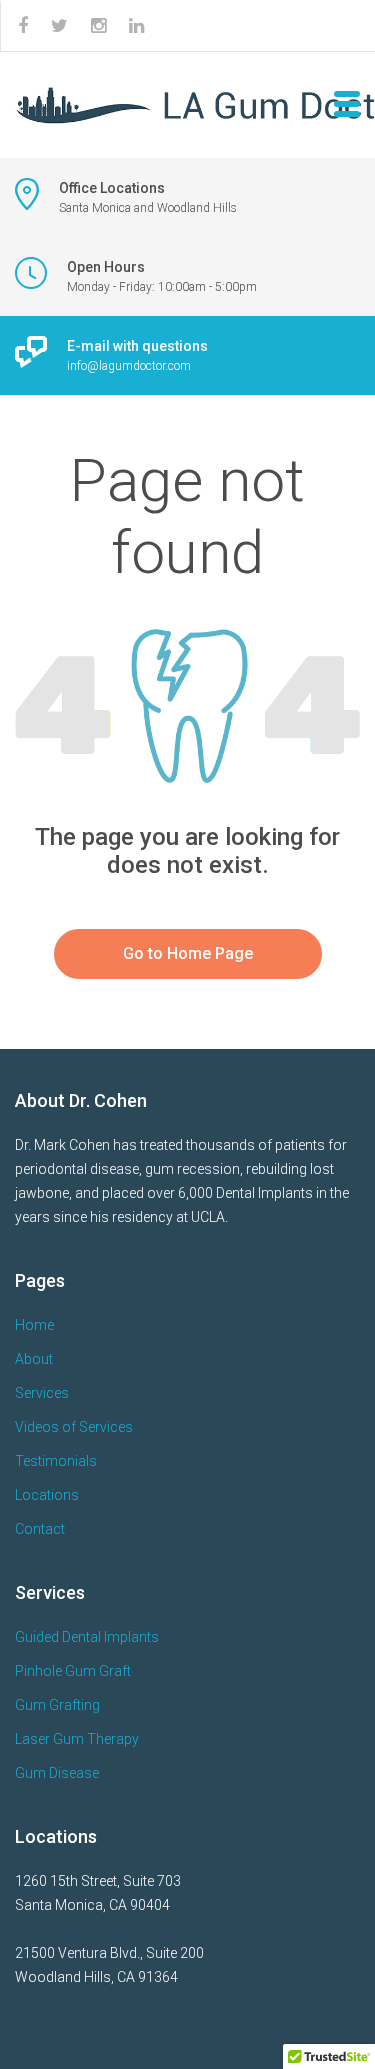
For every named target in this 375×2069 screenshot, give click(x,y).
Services (42, 1393)
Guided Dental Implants (87, 1637)
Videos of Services (74, 1427)
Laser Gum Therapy (77, 1739)
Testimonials (56, 1461)
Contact (40, 1529)
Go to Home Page (188, 953)
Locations (47, 1495)
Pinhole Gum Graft (73, 1671)
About (34, 1359)
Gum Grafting (57, 1705)
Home (34, 1325)
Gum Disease (57, 1773)
